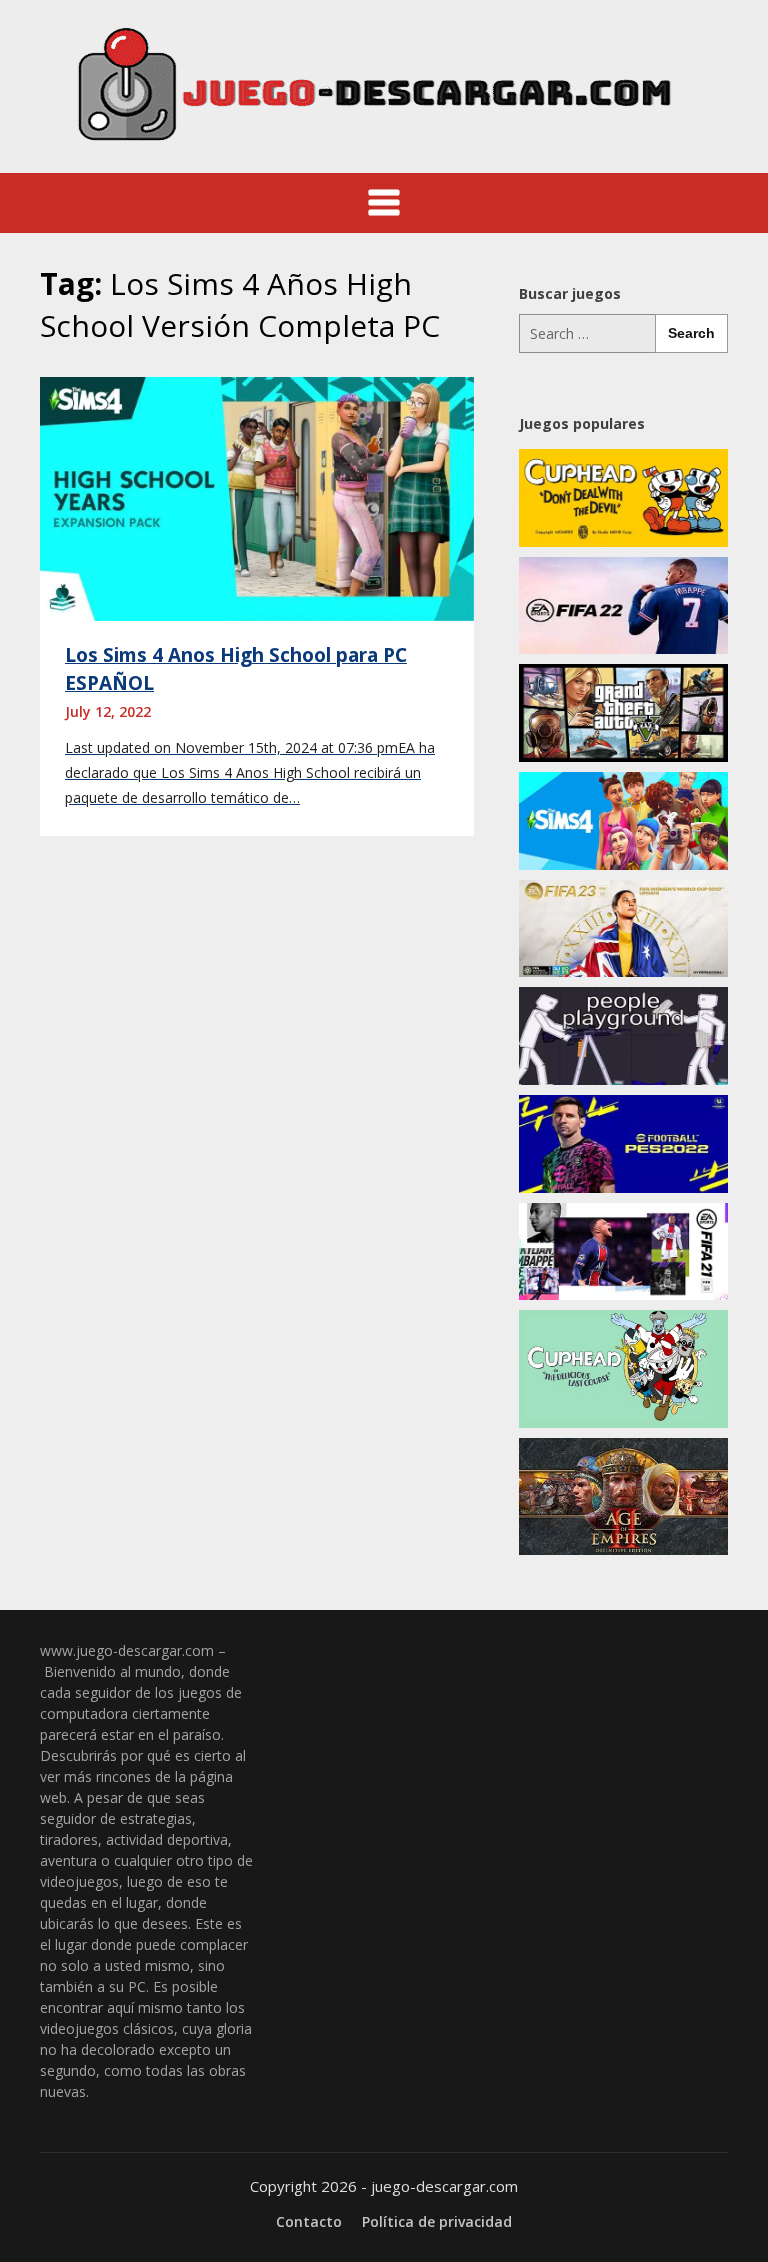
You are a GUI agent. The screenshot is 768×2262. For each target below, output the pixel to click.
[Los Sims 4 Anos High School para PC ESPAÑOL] (257, 497)
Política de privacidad (437, 2222)
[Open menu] (384, 203)
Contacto (309, 2222)
